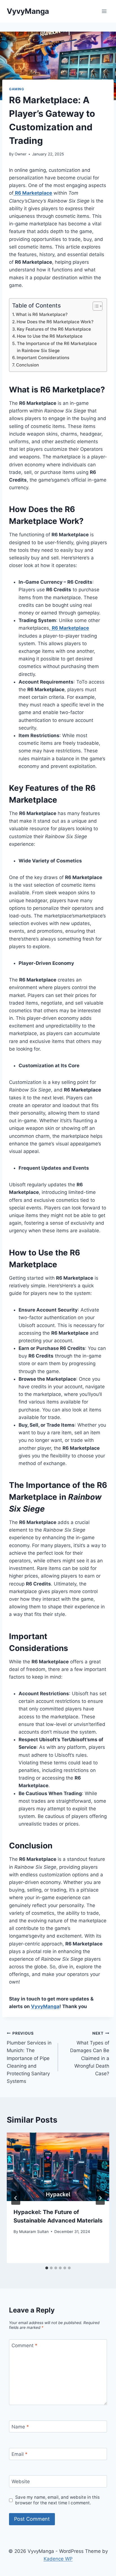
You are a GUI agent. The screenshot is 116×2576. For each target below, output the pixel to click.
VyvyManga (45, 2006)
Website (21, 2481)
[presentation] (58, 2167)
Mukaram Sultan (34, 2232)
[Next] (100, 2198)
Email (20, 2454)
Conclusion (27, 365)
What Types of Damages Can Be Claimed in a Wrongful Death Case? (90, 2054)
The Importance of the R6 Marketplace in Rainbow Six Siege (57, 347)
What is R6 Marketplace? (42, 314)
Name (20, 2427)
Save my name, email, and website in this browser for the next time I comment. (57, 2500)
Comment (24, 2346)
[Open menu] (104, 11)
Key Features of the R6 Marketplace (54, 329)
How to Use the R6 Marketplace (50, 336)
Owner (21, 154)
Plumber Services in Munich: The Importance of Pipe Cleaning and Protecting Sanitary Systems (29, 2058)
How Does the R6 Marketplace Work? (55, 322)
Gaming (17, 89)
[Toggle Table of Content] (95, 306)
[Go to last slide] (16, 2198)
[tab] (47, 2268)
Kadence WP (58, 2559)
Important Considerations (43, 358)
